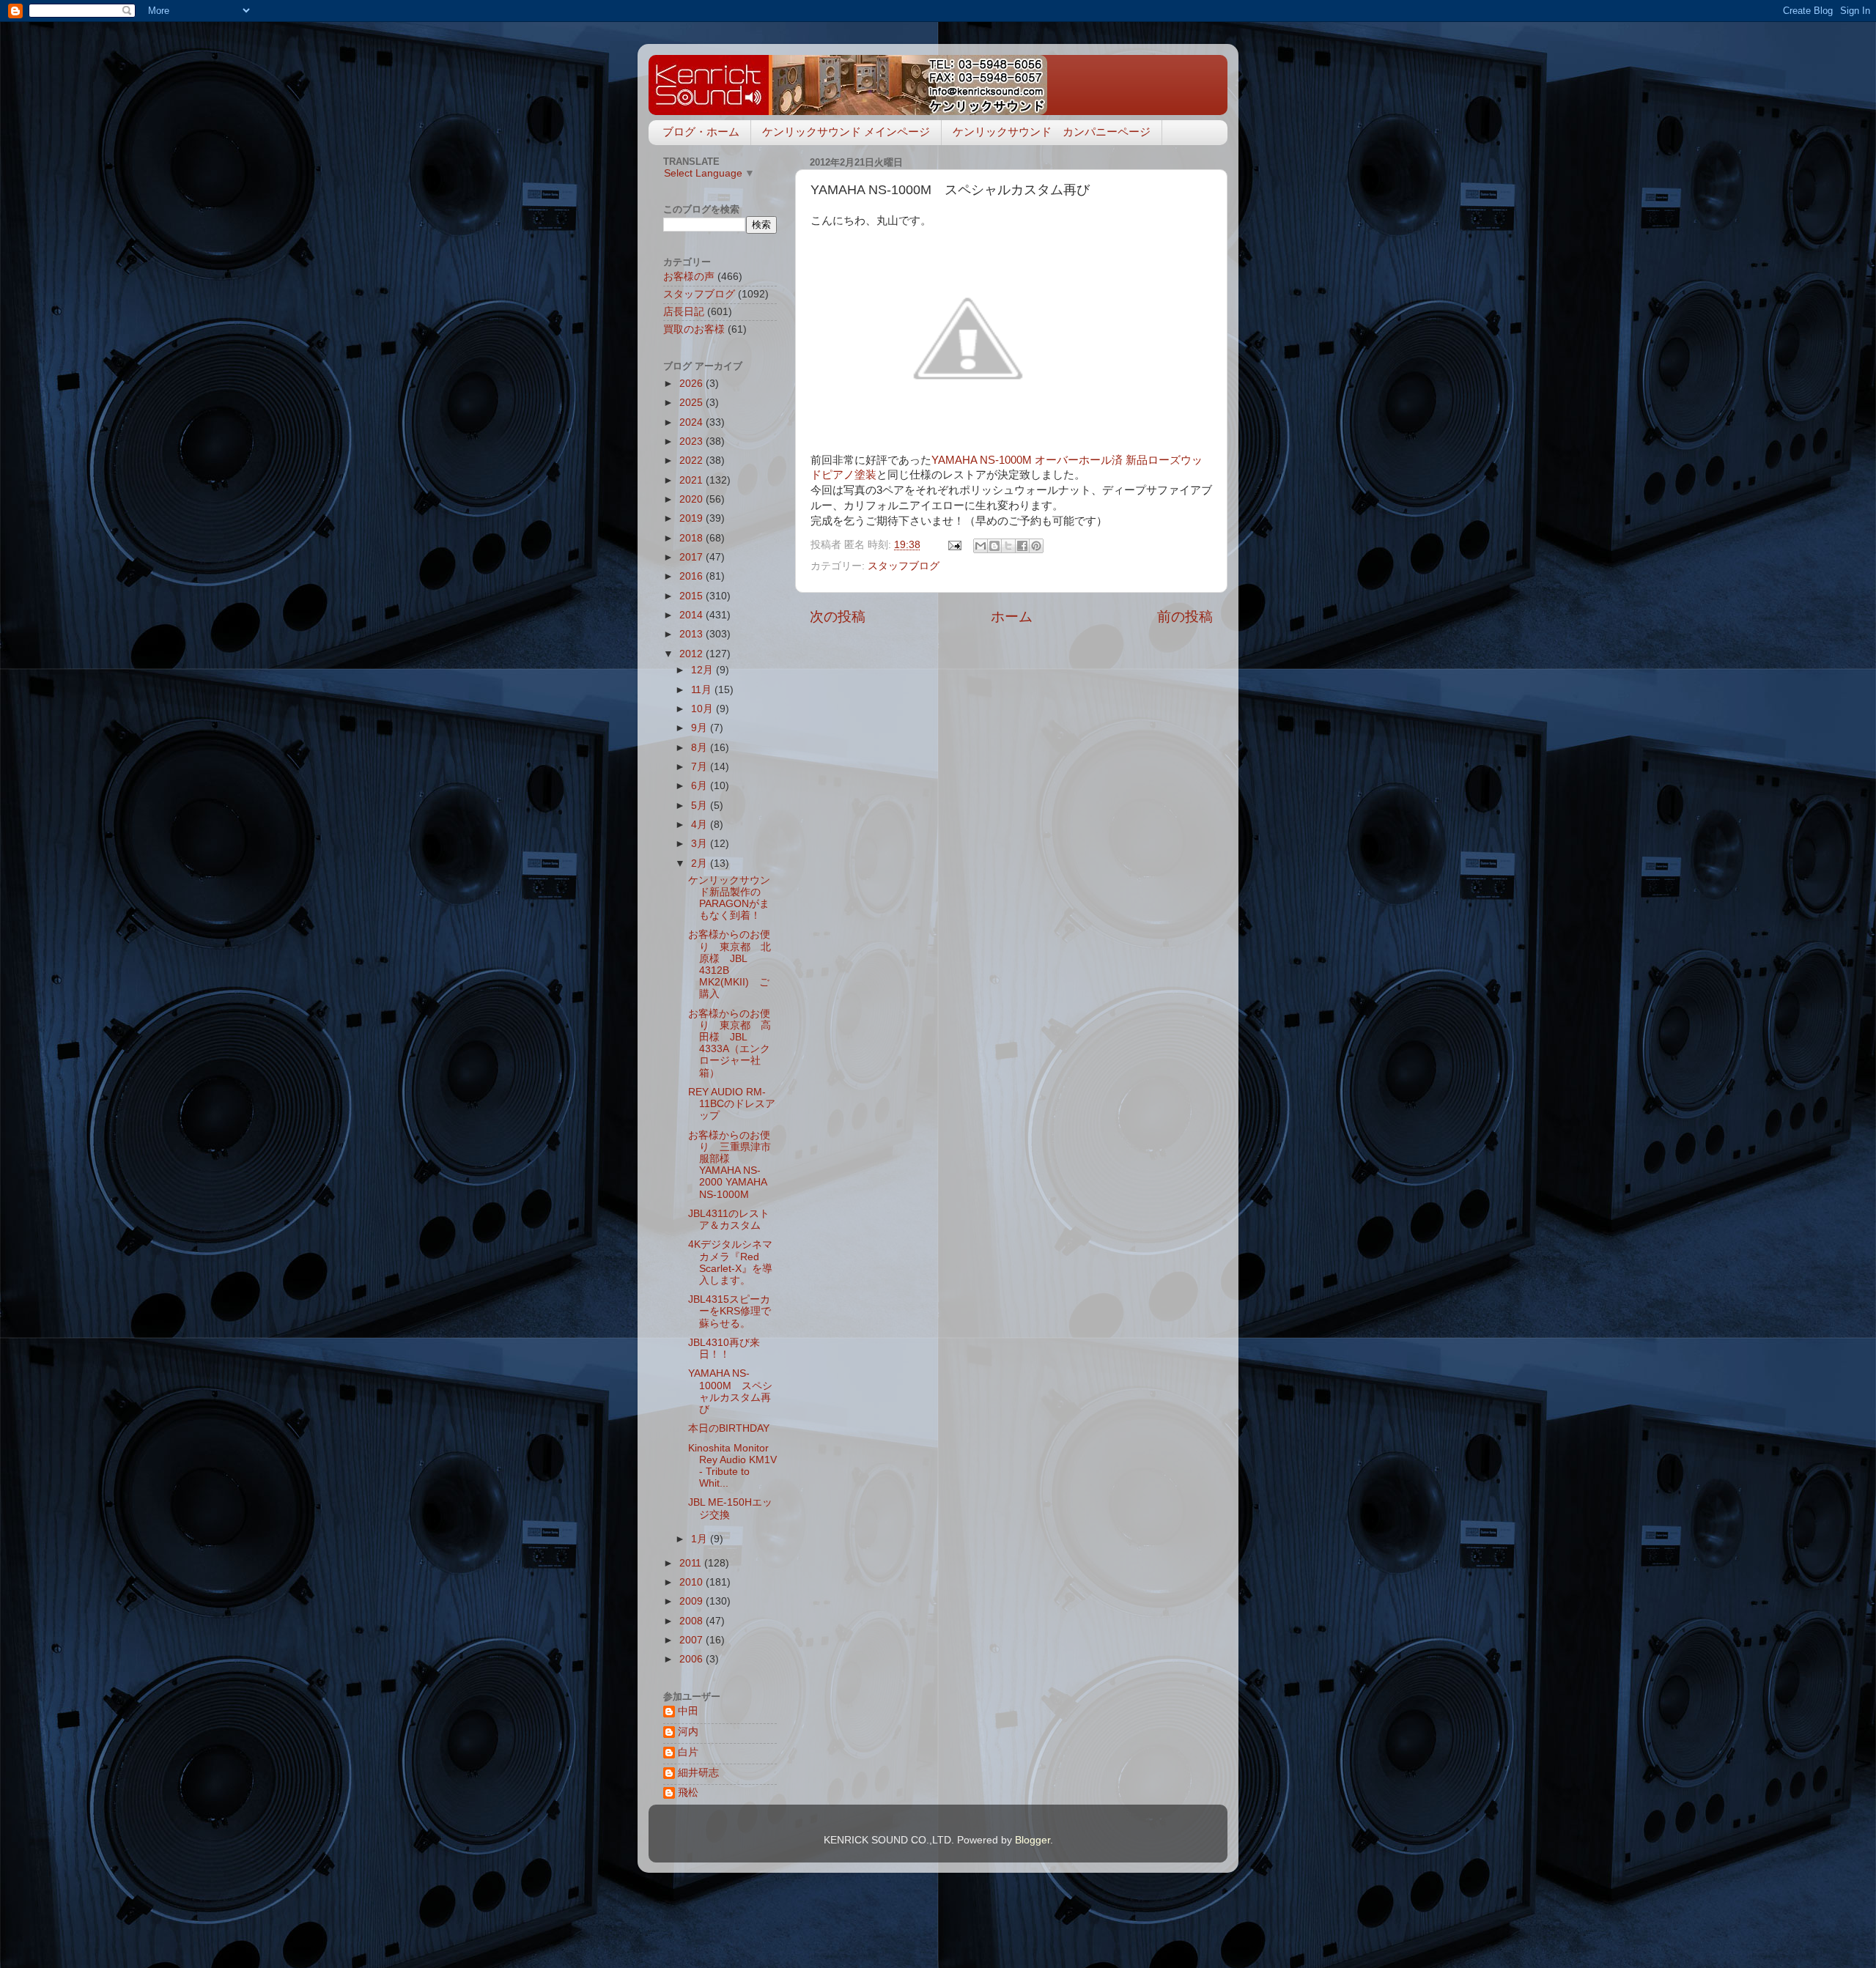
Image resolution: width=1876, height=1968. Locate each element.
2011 (692, 1563)
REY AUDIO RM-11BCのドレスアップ (732, 1104)
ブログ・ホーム (701, 132)
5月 (701, 806)
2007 (693, 1640)
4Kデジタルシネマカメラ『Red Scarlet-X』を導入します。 (730, 1262)
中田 (688, 1711)
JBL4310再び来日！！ (724, 1349)
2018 (693, 538)
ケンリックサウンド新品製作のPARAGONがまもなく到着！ (729, 898)
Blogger (1033, 1840)
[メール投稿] (954, 545)
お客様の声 (689, 277)
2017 (693, 557)
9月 (701, 728)
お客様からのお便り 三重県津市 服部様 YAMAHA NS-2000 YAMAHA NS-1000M (735, 1165)
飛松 (688, 1793)
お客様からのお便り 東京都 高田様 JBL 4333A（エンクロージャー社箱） (730, 1043)
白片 (688, 1752)
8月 (701, 748)
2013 (693, 634)
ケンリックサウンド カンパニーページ (1052, 132)
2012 (693, 654)
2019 (693, 518)
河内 (688, 1732)
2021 (693, 480)
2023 (693, 441)
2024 (693, 422)
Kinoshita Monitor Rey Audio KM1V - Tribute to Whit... (732, 1466)
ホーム (1012, 617)
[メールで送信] (981, 546)
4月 (701, 825)
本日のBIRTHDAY (729, 1428)
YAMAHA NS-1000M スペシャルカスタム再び (730, 1391)
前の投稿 (1185, 617)
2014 (693, 615)
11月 (703, 690)
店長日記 (684, 312)
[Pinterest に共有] (1036, 546)
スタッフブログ (904, 566)
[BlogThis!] (994, 546)
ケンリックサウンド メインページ (846, 132)
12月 (703, 670)
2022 (693, 460)
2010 (693, 1582)
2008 (693, 1621)
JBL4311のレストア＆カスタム (729, 1220)
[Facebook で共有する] (1022, 546)
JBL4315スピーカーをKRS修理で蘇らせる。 (730, 1311)
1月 (701, 1539)
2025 (693, 403)
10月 (703, 709)
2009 (693, 1601)
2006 (693, 1659)
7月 (701, 767)
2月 (701, 863)
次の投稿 (838, 617)
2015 (693, 596)
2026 (693, 384)
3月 (701, 844)
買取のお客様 (694, 329)
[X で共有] (1008, 546)
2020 (693, 499)
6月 (701, 786)
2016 (693, 576)
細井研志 (698, 1773)
